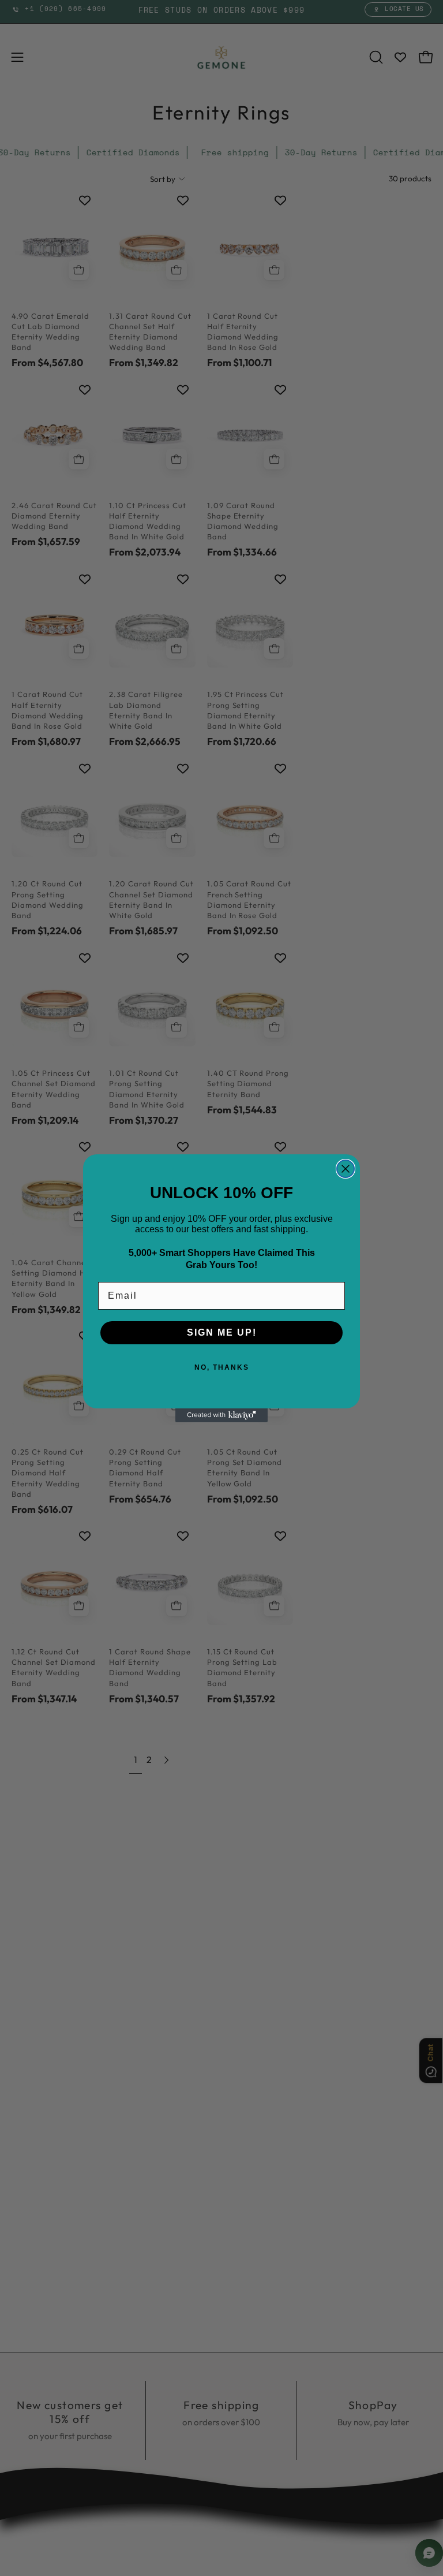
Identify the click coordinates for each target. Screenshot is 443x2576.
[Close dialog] (346, 1169)
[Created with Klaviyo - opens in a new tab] (221, 1415)
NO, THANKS (222, 1367)
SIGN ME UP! (222, 1332)
